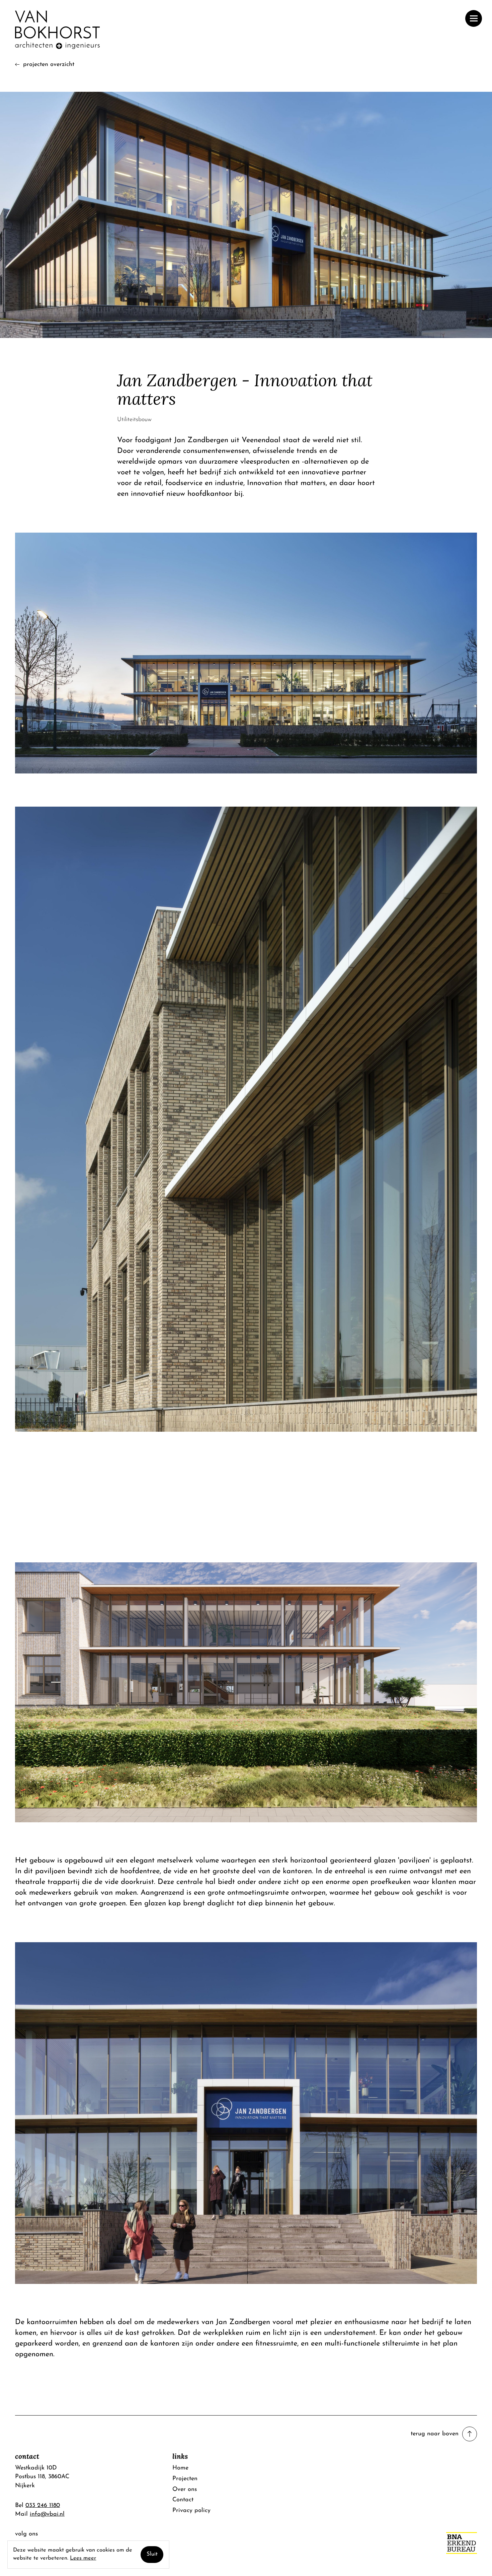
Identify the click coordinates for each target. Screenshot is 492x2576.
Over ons (185, 2489)
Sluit (152, 2554)
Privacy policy (191, 2511)
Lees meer (83, 2558)
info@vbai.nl (47, 2514)
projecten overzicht (49, 64)
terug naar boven (435, 2434)
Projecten (185, 2479)
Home (180, 2468)
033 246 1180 (43, 2505)
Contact (183, 2500)
